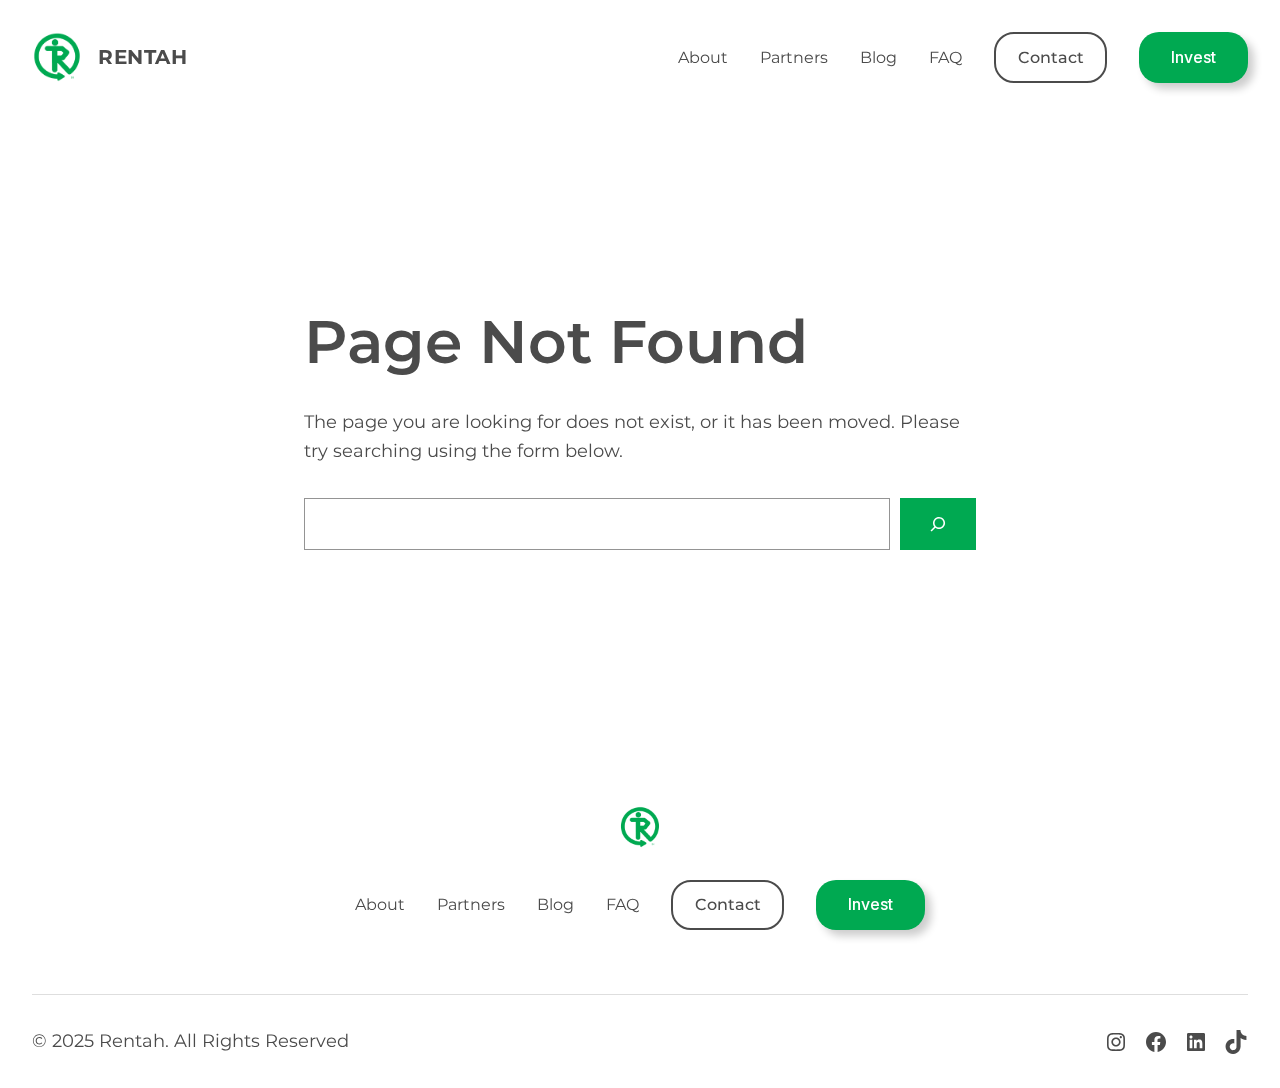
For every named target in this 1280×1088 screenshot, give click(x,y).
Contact (1051, 57)
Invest (1193, 57)
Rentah (143, 57)
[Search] (938, 524)
